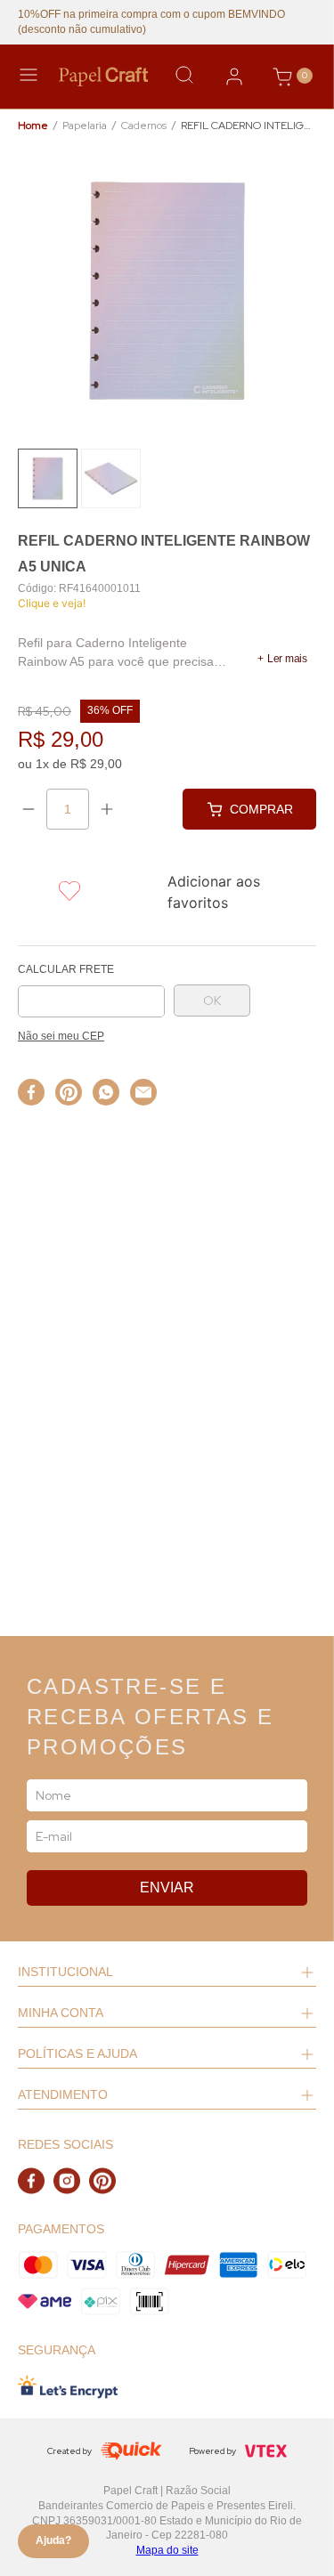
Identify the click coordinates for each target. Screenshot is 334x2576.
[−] (29, 809)
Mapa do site (167, 2550)
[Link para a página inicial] (33, 126)
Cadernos (144, 126)
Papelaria (85, 126)
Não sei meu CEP (61, 1036)
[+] (107, 809)
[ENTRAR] (234, 77)
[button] (282, 659)
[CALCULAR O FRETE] (212, 1000)
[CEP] (91, 991)
